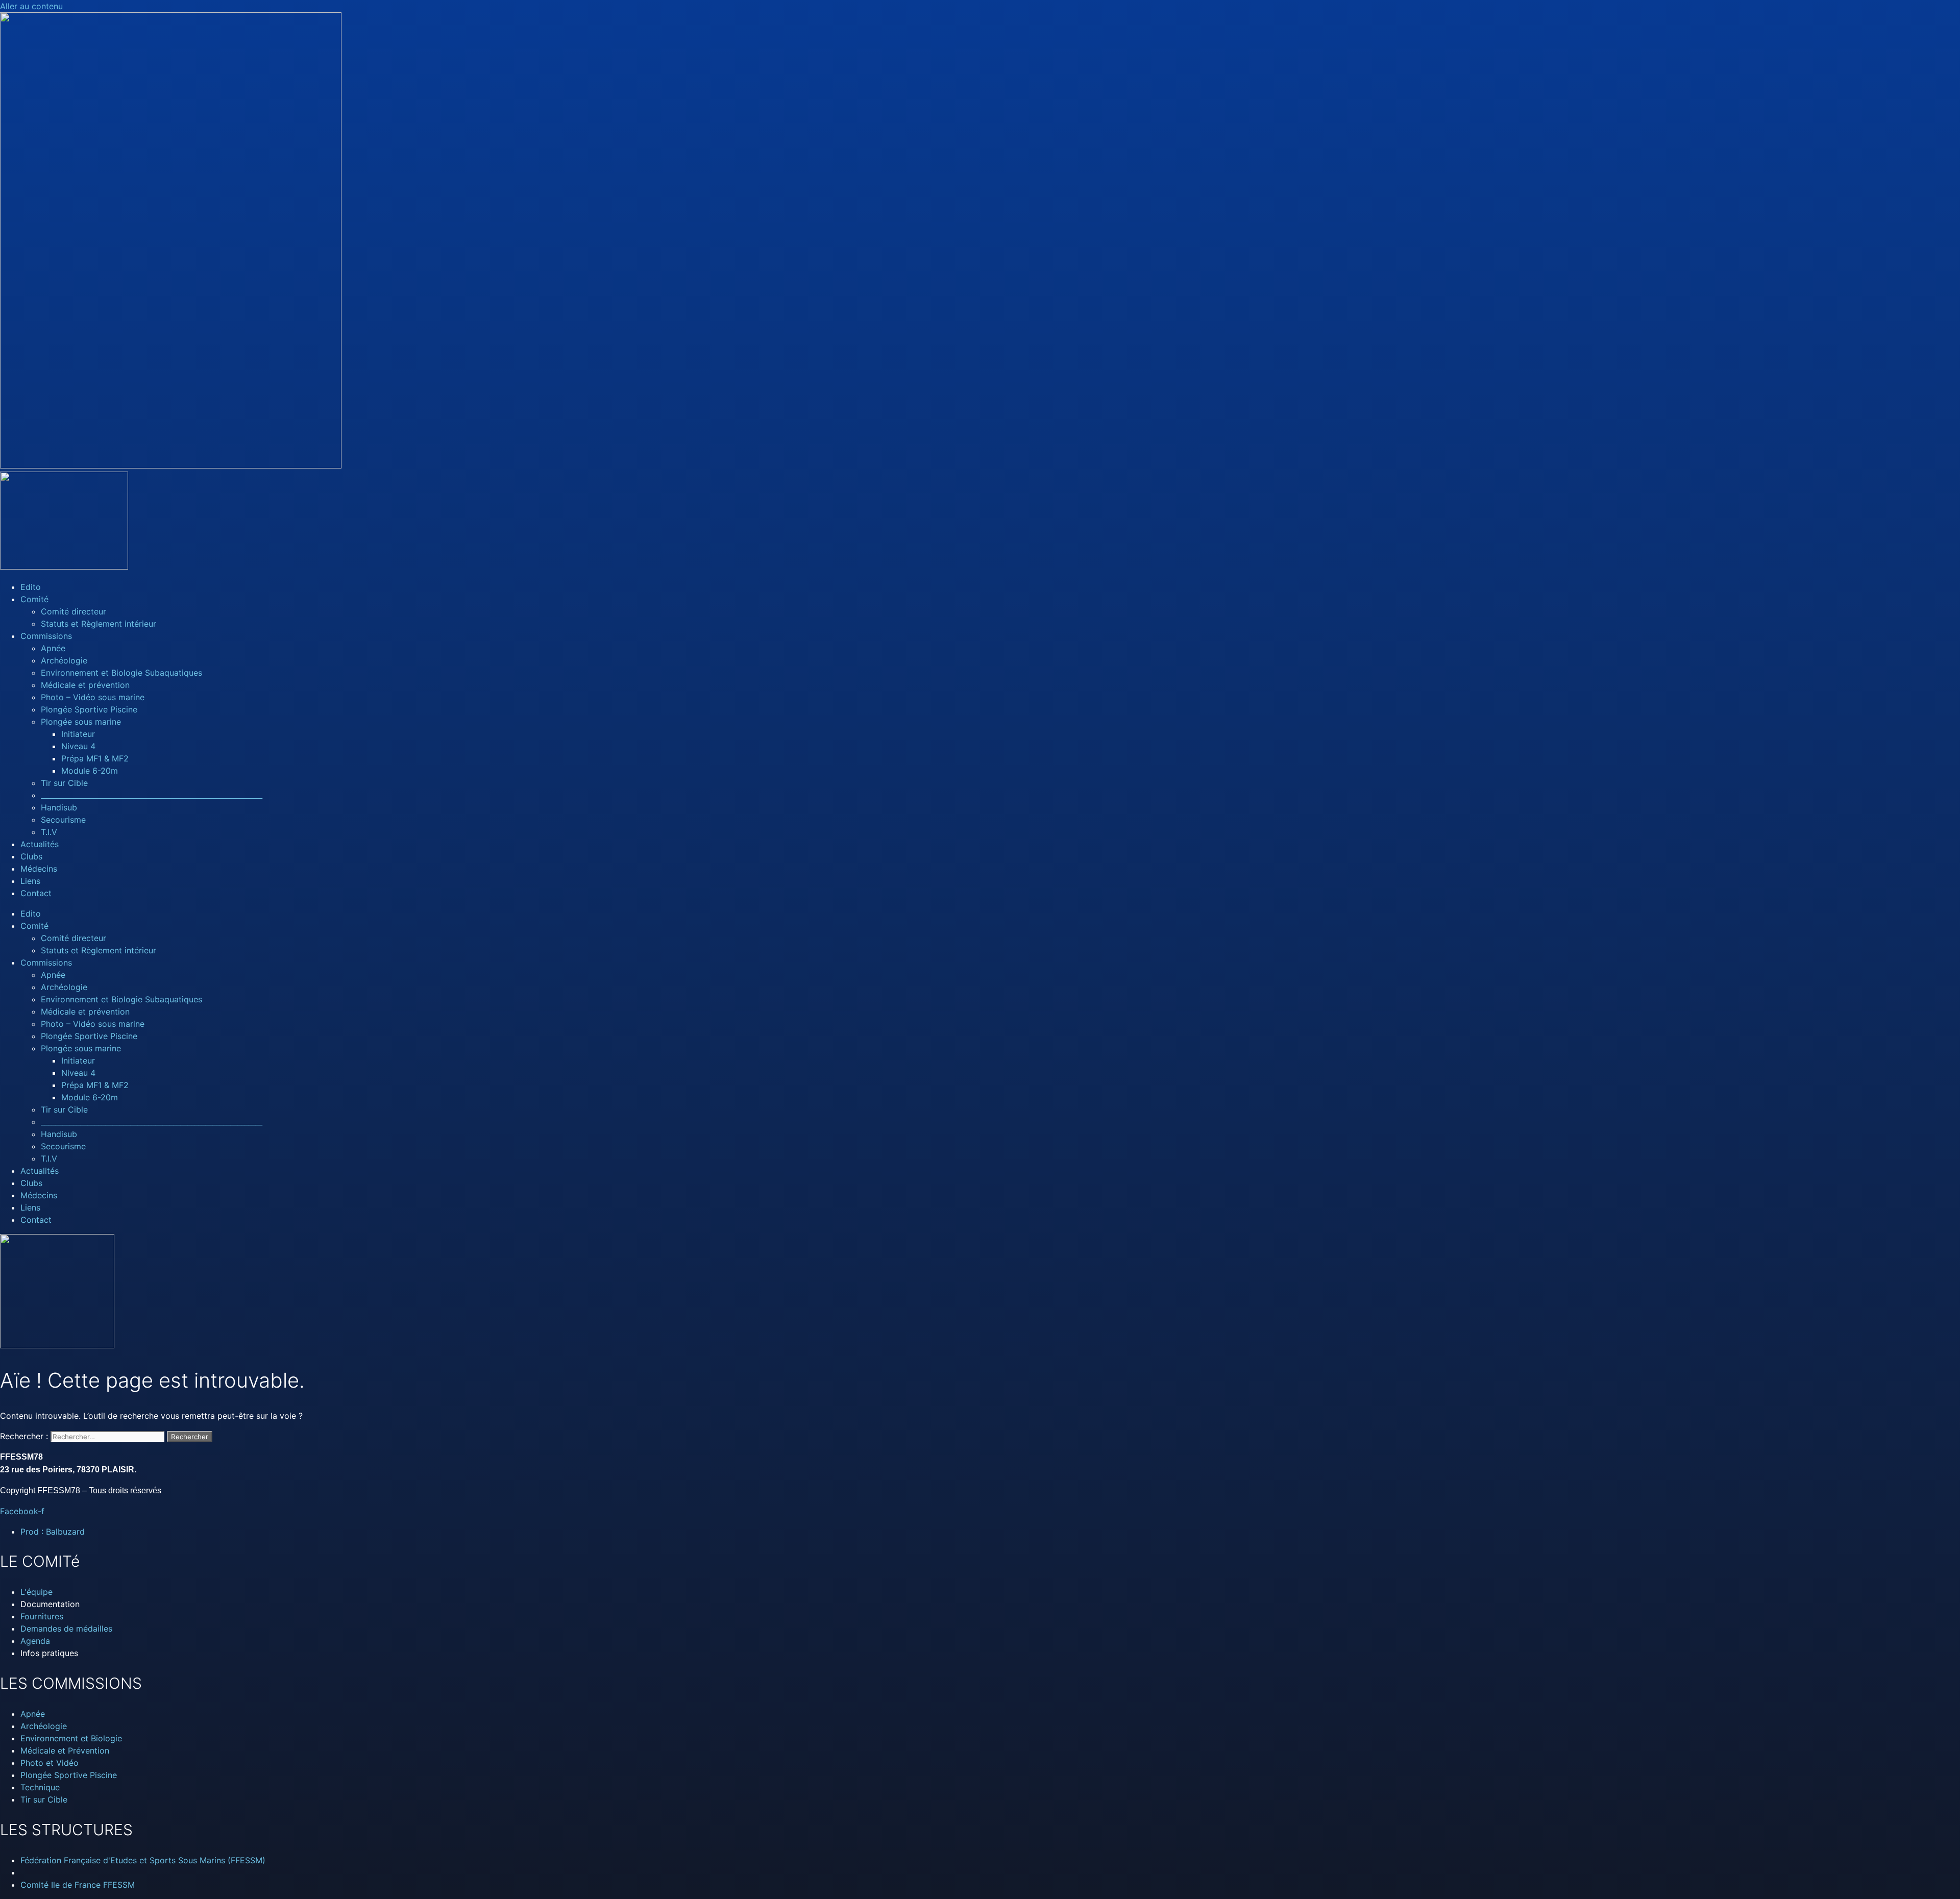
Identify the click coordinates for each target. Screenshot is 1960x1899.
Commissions (46, 636)
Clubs (31, 856)
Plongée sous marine (81, 722)
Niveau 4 (78, 746)
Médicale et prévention (85, 685)
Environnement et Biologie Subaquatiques (121, 673)
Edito (31, 587)
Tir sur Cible (64, 783)
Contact (36, 893)
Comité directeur (73, 611)
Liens (30, 881)
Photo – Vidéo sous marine (93, 697)
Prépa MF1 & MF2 (95, 758)
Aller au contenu (31, 6)
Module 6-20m (90, 771)
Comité (34, 599)
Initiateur (78, 734)
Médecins (39, 869)
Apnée (53, 648)
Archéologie (64, 660)
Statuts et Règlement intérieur (99, 624)
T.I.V (49, 832)
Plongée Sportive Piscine (89, 709)
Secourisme (63, 820)
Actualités (40, 844)
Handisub (59, 807)
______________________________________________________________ (152, 795)
